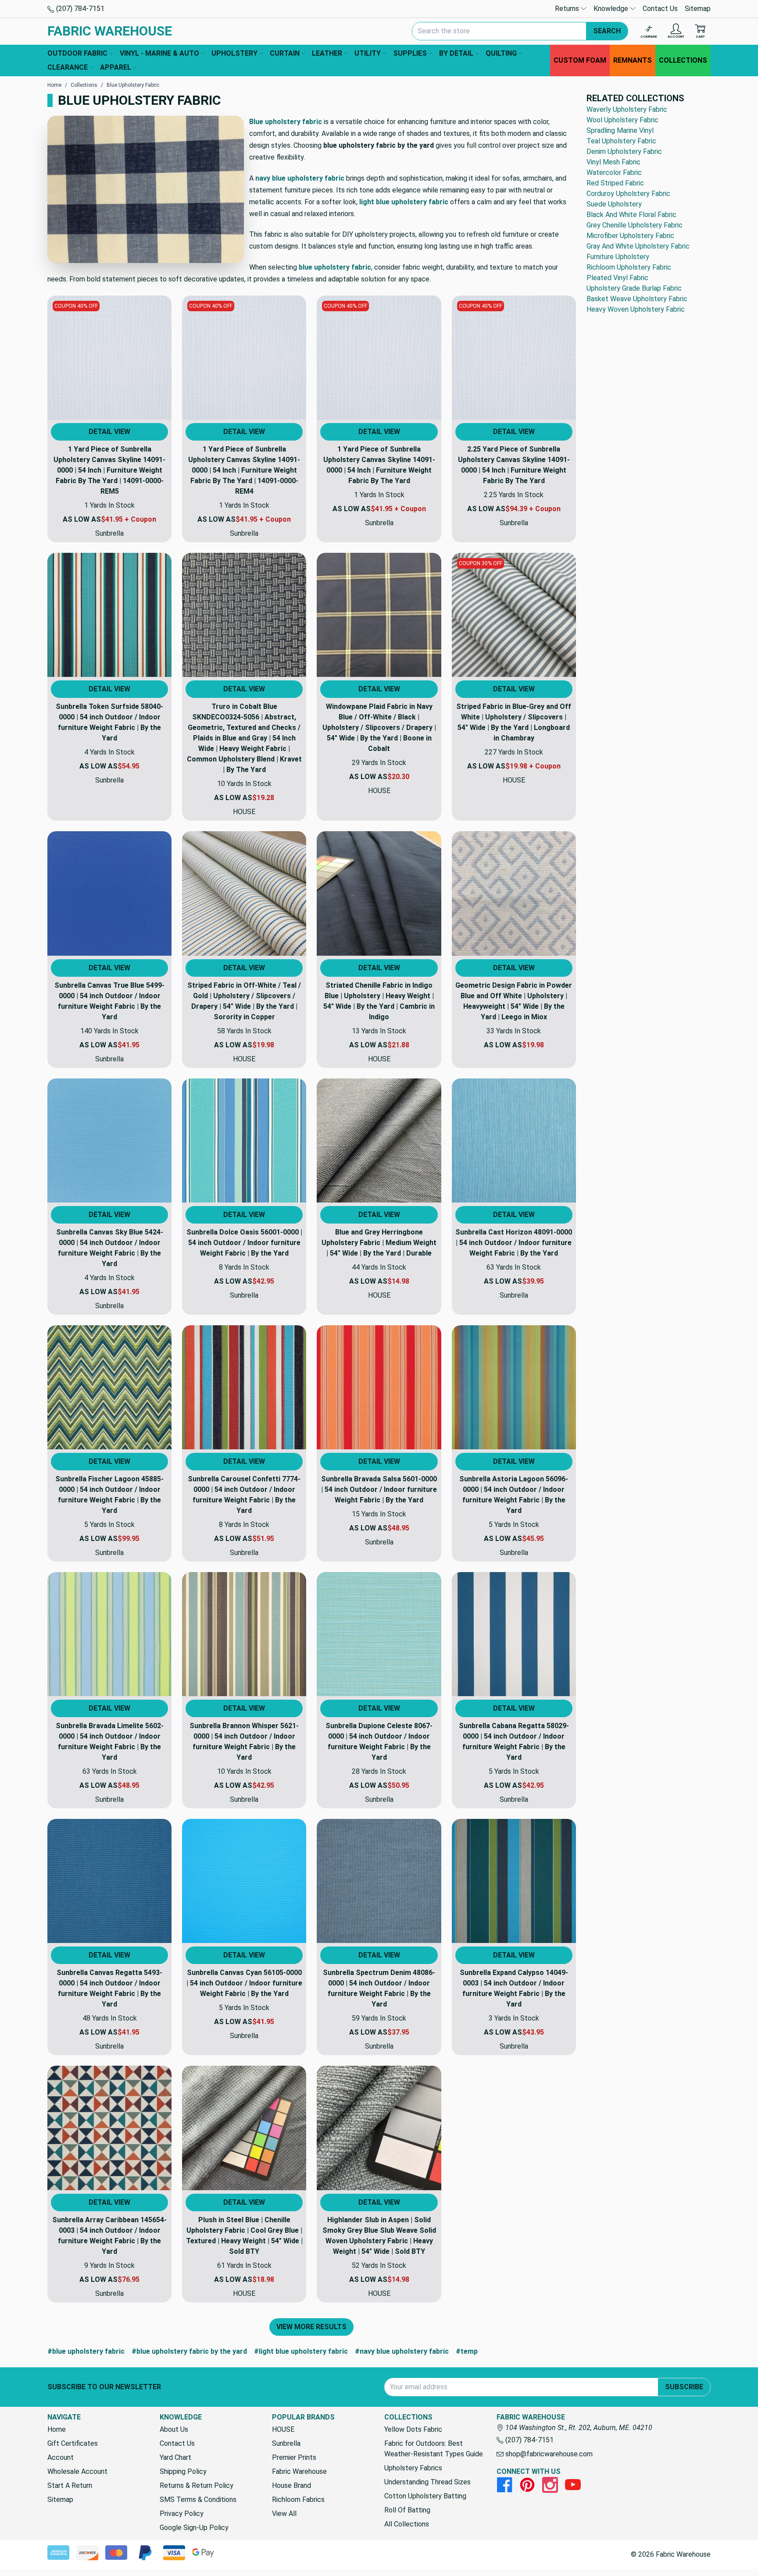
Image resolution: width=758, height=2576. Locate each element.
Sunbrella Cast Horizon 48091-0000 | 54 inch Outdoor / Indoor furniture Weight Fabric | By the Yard (514, 1243)
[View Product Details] (109, 358)
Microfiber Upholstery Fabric (630, 236)
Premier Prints (294, 2457)
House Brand (291, 2485)
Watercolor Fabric (614, 173)
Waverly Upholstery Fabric (627, 109)
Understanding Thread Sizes (427, 2482)
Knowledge (612, 9)
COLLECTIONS (683, 60)
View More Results (311, 2327)
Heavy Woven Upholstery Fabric (636, 309)
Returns (568, 9)
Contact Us (660, 9)
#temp (467, 2351)
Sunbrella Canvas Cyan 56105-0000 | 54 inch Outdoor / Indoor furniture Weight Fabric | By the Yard (244, 1983)
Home (57, 2429)
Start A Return (70, 2485)
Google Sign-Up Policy (194, 2528)
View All (284, 2514)
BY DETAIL (456, 53)
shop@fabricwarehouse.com (548, 2454)
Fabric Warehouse (299, 2471)
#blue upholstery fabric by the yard (189, 2351)
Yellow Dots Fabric (413, 2429)
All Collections (407, 2524)
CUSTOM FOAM (580, 60)
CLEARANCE (68, 67)
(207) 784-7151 (79, 9)
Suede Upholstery (614, 204)
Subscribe (684, 2387)
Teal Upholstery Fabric (621, 141)
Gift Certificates (73, 2443)
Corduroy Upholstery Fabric (628, 194)
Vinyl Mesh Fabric (613, 162)
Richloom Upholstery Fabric (629, 267)
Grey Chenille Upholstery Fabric (635, 225)
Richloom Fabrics (298, 2500)
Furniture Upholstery (618, 257)
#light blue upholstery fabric (301, 2351)
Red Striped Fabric (615, 183)
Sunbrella (286, 2443)
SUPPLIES (410, 53)
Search (607, 31)
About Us (174, 2429)
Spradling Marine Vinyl (620, 130)
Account (61, 2457)
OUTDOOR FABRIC (77, 53)
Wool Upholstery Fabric (622, 120)
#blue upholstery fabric (86, 2351)
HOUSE (283, 2429)
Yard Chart (175, 2457)
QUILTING (501, 53)
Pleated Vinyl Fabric (617, 278)
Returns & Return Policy (197, 2485)
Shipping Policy (183, 2471)
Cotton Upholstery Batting (425, 2496)
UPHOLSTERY (234, 53)
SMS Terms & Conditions (198, 2500)
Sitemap (698, 9)
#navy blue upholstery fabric (402, 2351)
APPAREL (116, 67)
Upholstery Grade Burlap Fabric (634, 288)
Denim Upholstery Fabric (624, 151)
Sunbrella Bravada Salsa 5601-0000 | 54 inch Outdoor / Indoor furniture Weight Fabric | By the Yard (379, 1489)
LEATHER (327, 53)
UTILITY (368, 53)
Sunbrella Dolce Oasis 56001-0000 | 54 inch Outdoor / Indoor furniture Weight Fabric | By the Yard (244, 1243)
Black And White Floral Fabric (631, 215)
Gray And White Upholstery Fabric (638, 246)
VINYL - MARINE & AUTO (159, 53)
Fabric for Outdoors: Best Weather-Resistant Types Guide (434, 2449)
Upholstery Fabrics (413, 2468)
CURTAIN (285, 53)
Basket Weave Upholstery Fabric (637, 299)
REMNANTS (633, 60)
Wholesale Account (77, 2471)
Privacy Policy (182, 2514)
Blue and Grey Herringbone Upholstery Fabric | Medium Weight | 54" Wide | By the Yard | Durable (379, 1243)
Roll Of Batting (407, 2510)
